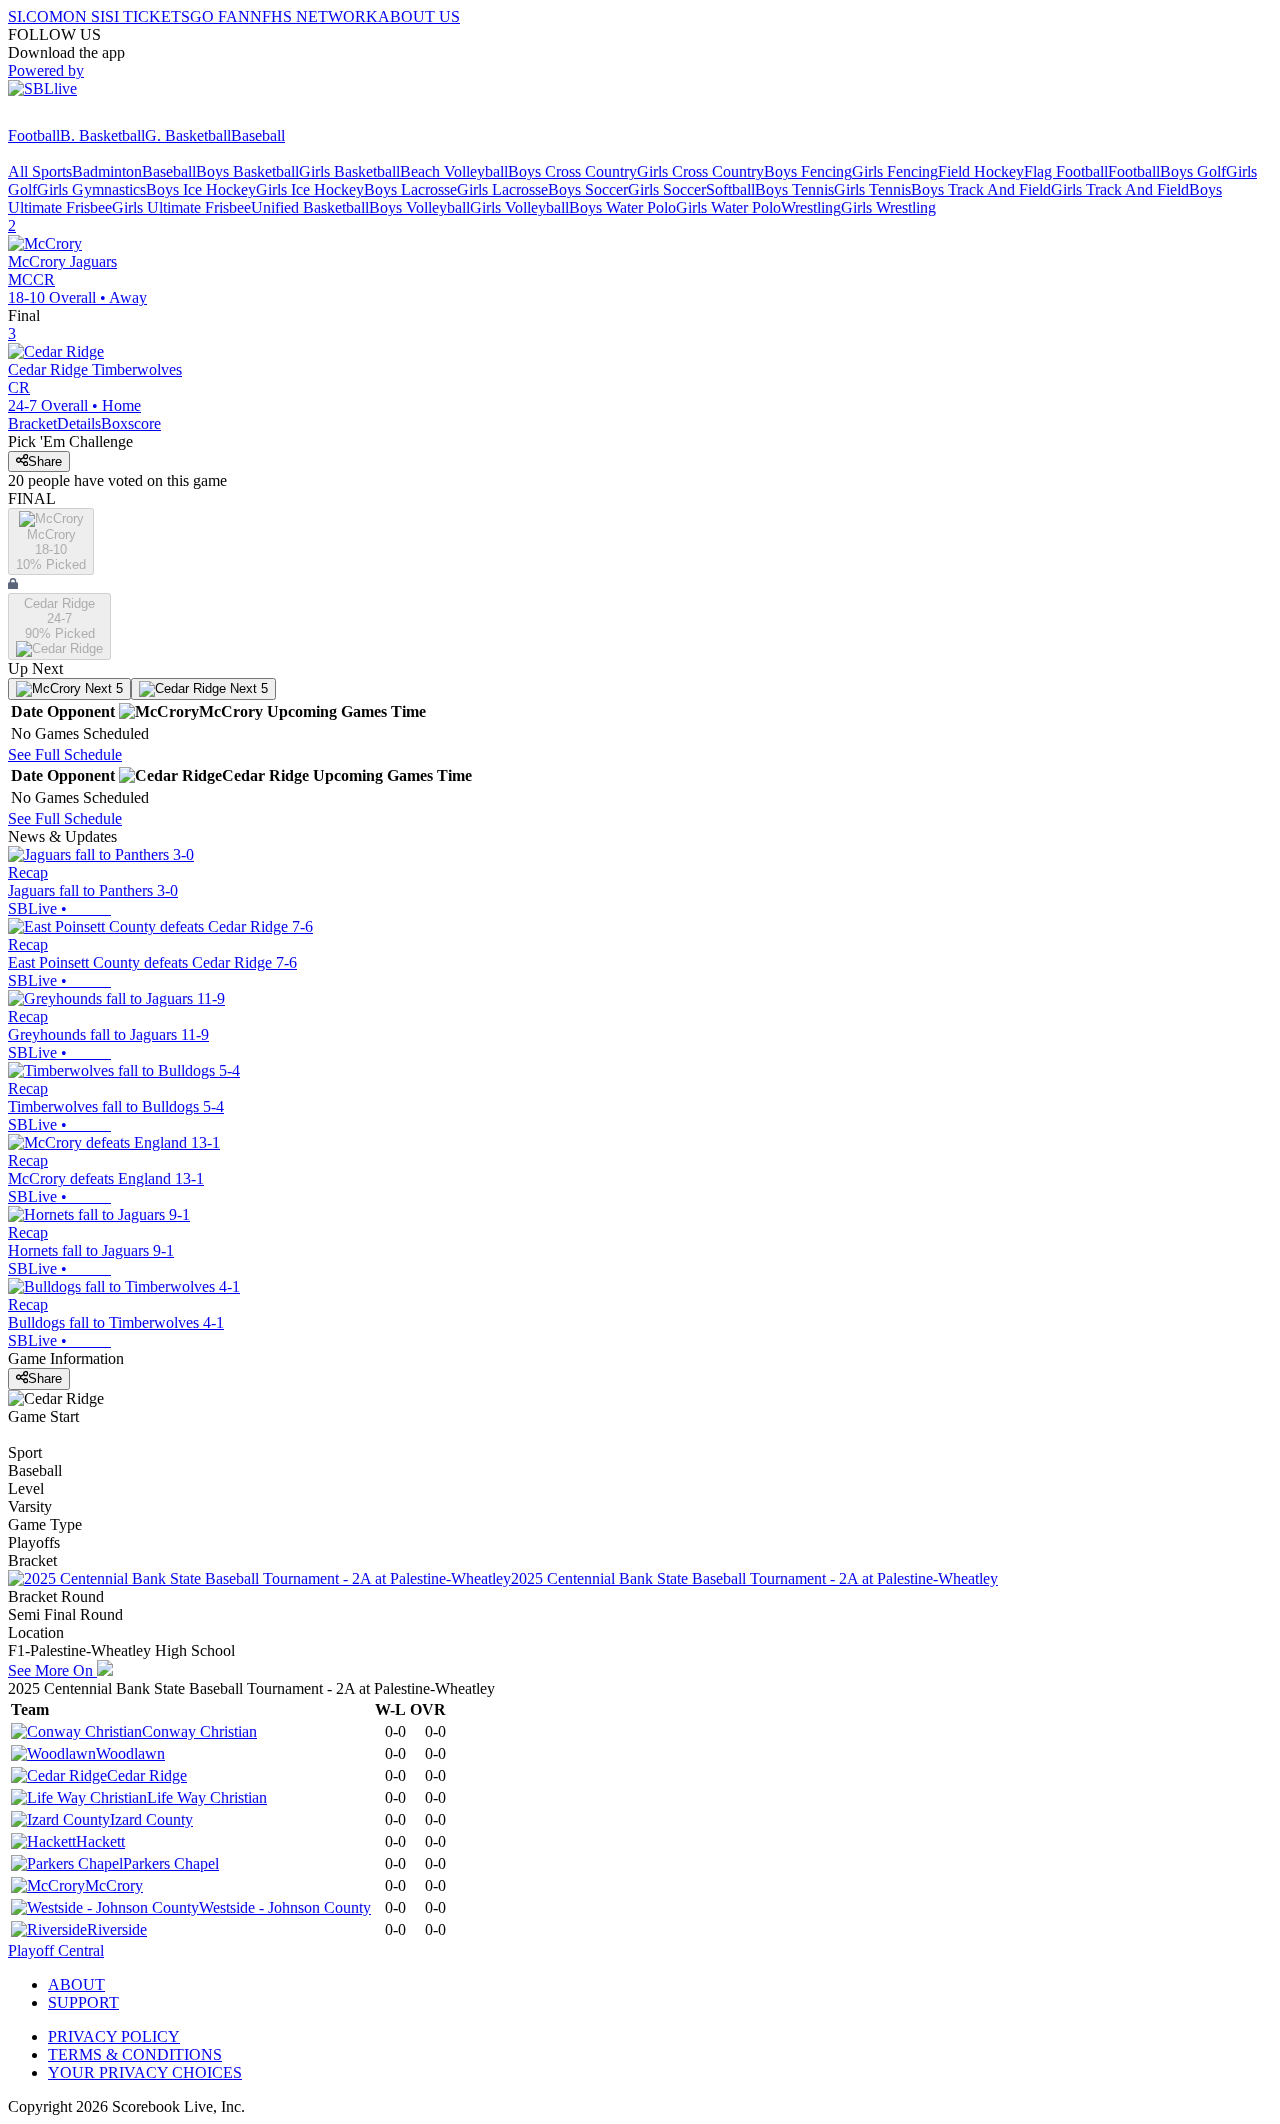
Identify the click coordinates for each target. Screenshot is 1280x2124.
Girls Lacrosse (502, 189)
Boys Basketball (247, 171)
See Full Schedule (65, 754)
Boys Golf (1193, 171)
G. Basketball (188, 135)
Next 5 (102, 688)
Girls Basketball (349, 171)
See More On (52, 1670)
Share (45, 461)
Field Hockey (981, 171)
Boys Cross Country (572, 171)
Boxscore (131, 423)
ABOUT (76, 1984)
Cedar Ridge (147, 1775)
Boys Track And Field (981, 189)
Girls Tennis (872, 189)
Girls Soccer (667, 189)
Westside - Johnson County (285, 1907)
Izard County (151, 1819)
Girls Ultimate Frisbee (181, 207)
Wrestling (811, 207)
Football (34, 135)
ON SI (84, 16)
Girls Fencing (895, 171)
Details (79, 423)
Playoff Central (56, 1950)
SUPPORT (83, 2002)
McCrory (114, 1885)
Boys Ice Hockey (201, 189)
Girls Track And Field (1120, 189)
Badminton (107, 171)
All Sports (40, 171)
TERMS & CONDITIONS (135, 2054)
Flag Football (1066, 171)
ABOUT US (419, 16)
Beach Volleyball (454, 171)
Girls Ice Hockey (310, 189)
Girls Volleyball (519, 207)
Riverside (117, 1929)
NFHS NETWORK (314, 16)
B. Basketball (102, 135)
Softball (730, 189)
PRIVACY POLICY (114, 2036)
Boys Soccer (588, 189)
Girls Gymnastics (91, 189)
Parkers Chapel (171, 1863)
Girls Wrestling (888, 207)
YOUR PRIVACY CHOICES (145, 2072)
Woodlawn (130, 1753)
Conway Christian (199, 1731)
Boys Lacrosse (410, 189)
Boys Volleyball (419, 207)
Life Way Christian (207, 1797)
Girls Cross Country (700, 171)
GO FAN (220, 16)
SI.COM (35, 16)
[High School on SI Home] (85, 117)
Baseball (258, 135)
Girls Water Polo (728, 207)
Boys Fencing (808, 171)
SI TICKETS (147, 16)
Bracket (32, 423)
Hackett (100, 1841)
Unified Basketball (310, 207)
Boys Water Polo (622, 207)
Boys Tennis (794, 189)
